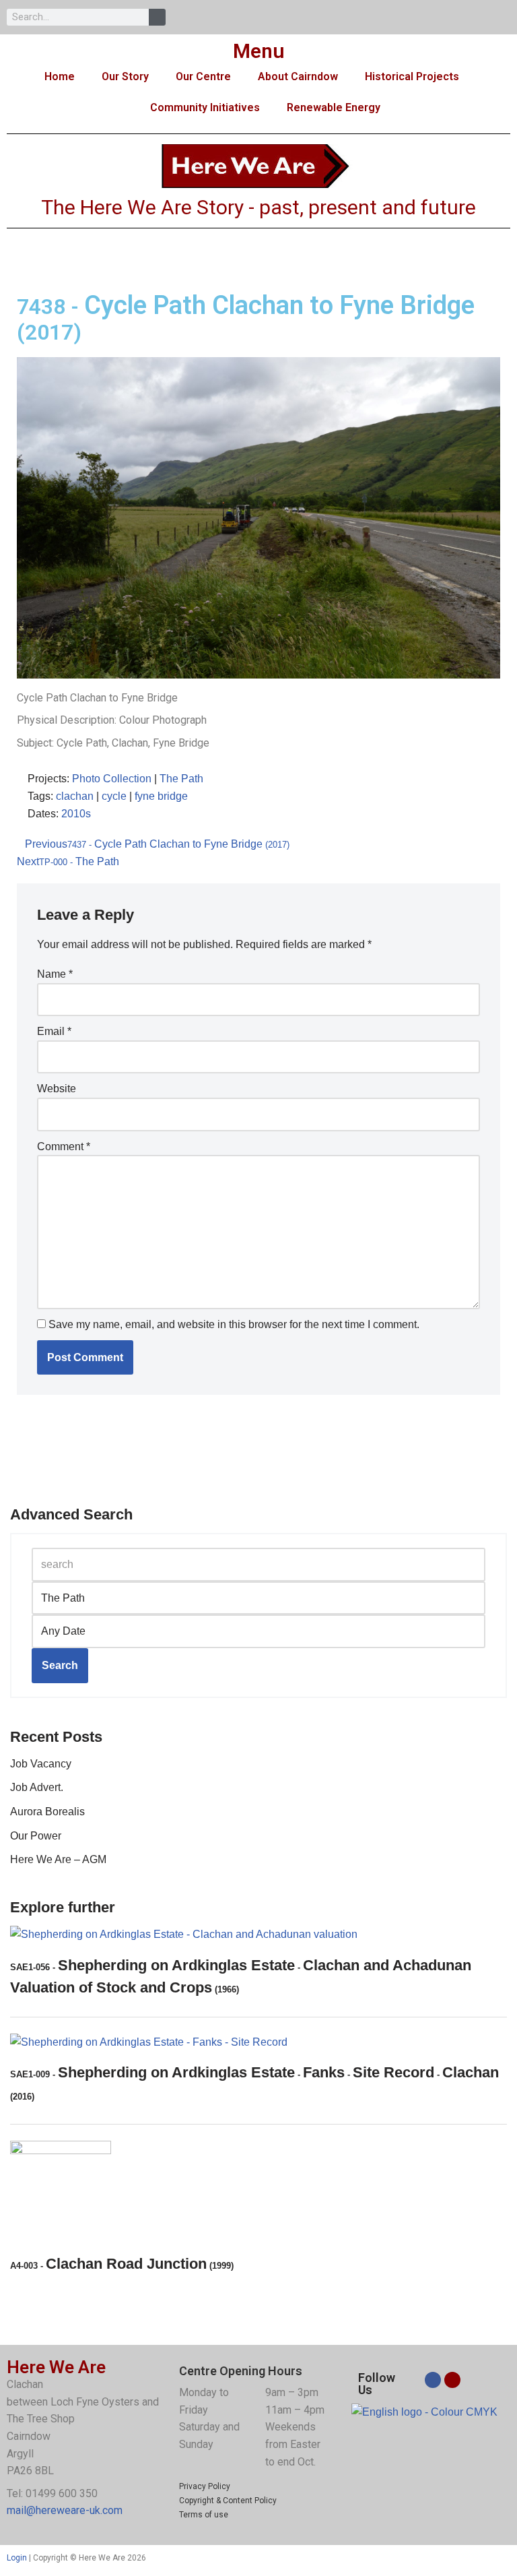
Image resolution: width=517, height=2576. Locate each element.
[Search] (157, 17)
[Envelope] (452, 2380)
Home (60, 76)
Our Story (125, 76)
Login (17, 2558)
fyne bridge (161, 796)
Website (57, 1089)
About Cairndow (298, 76)
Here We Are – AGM (58, 1859)
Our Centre (203, 76)
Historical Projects (412, 76)
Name (55, 974)
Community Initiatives (205, 107)
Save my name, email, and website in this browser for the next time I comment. (234, 1324)
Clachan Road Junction (122, 2264)
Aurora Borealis (47, 1812)
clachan (75, 796)
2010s (76, 814)
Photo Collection (112, 779)
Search (60, 1665)
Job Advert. (37, 1787)
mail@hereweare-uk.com (65, 2510)
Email (54, 1031)
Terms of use (204, 2515)
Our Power (36, 1836)
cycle (114, 796)
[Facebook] (433, 2380)
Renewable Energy (334, 107)
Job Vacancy (41, 1764)
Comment (64, 1146)
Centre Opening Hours (241, 2371)
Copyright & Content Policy (228, 2501)
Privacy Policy (205, 2486)
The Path (181, 779)
